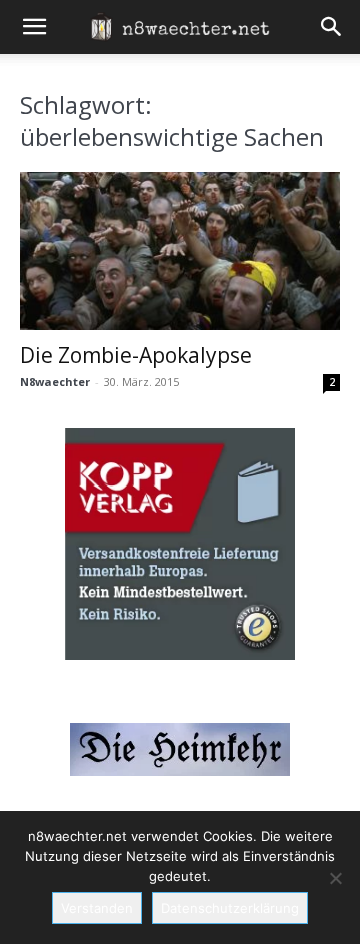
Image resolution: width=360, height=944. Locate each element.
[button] (34, 27)
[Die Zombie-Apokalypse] (180, 251)
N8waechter (55, 381)
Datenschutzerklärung (230, 908)
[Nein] (335, 878)
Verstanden (97, 908)
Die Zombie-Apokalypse (136, 355)
